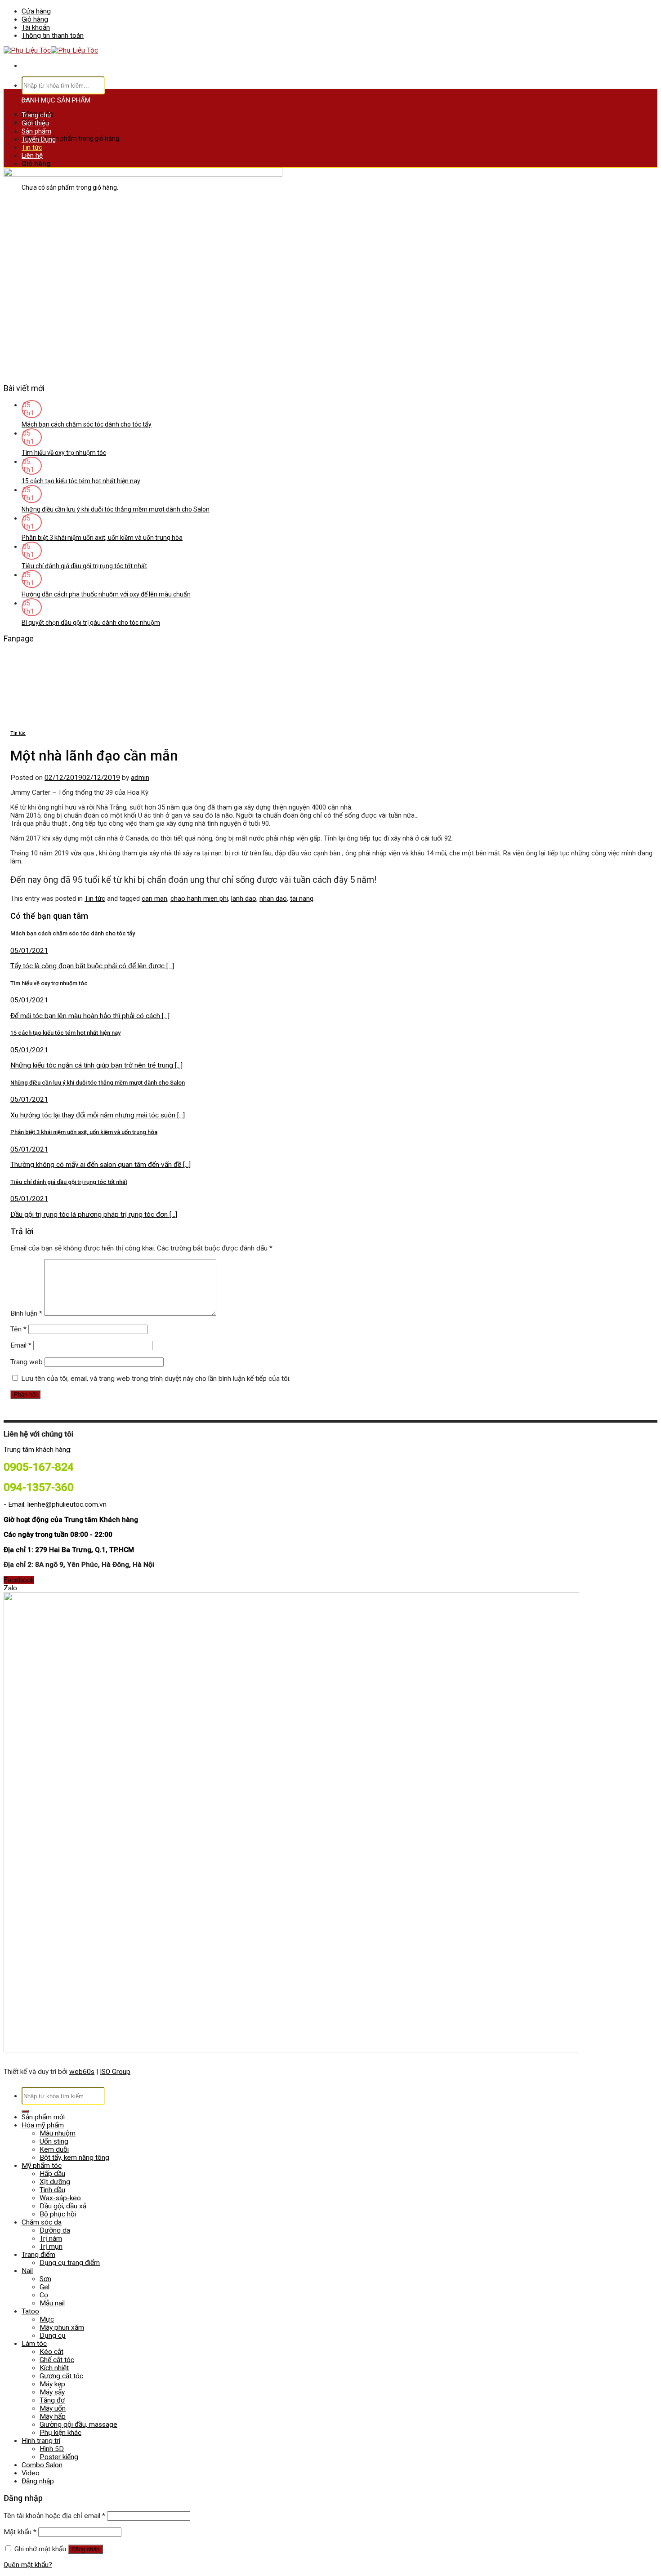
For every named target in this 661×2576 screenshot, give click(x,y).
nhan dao (273, 899)
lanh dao (244, 899)
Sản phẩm (36, 131)
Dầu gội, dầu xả (63, 2206)
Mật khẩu (20, 2532)
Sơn (45, 2279)
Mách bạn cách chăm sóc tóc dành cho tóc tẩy (87, 424)
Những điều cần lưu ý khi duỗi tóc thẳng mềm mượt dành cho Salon (116, 509)
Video (31, 2473)
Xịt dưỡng (55, 2182)
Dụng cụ (53, 2336)
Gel (45, 2287)
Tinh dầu (52, 2190)
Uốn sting (54, 2141)
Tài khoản (36, 27)
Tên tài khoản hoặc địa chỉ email (54, 2516)
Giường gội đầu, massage (78, 2425)
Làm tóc (34, 2344)
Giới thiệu (35, 123)
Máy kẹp (52, 2384)
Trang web (27, 1362)
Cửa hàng (36, 11)
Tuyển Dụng (39, 139)
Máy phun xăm (62, 2327)
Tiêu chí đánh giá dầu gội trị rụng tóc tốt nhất (84, 566)
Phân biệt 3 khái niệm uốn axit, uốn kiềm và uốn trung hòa (102, 538)
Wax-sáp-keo (60, 2198)
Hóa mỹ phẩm (43, 2125)
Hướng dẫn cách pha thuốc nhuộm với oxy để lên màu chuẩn (106, 594)
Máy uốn (53, 2408)
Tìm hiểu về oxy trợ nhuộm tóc (64, 453)
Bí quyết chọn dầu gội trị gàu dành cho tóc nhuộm (91, 623)
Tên (18, 1329)
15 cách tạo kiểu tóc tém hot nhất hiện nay (81, 481)
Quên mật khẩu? (28, 2565)
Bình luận (26, 1313)
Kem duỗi (54, 2149)
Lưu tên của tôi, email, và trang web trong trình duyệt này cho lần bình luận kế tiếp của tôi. (156, 1379)
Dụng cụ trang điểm (70, 2263)
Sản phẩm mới (43, 2117)
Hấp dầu (52, 2174)
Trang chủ (36, 115)
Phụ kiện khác (60, 2433)
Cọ (44, 2295)
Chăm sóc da (42, 2222)
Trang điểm (38, 2255)
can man (154, 899)
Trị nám (51, 2238)
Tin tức (32, 147)
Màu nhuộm (58, 2133)
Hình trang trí (41, 2441)
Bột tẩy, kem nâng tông (74, 2158)
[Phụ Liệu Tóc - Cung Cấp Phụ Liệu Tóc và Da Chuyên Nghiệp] (51, 50)
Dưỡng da (55, 2230)
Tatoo (30, 2311)
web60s (82, 2072)
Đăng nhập (85, 2549)
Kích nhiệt (54, 2368)
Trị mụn (51, 2247)
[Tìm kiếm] (25, 2111)
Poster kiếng (59, 2457)
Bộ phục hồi (58, 2214)
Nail (27, 2271)
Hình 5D (52, 2449)
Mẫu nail (52, 2303)
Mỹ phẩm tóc (42, 2166)
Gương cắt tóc (61, 2376)
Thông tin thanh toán (53, 36)
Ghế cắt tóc (57, 2360)
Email (21, 1345)
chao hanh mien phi (199, 899)
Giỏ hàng (35, 19)
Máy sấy (52, 2392)
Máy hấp (53, 2416)
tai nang (302, 899)
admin (140, 778)
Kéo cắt (51, 2352)
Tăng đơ (52, 2400)
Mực (47, 2319)
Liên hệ (32, 156)
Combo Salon (42, 2465)
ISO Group (115, 2072)
